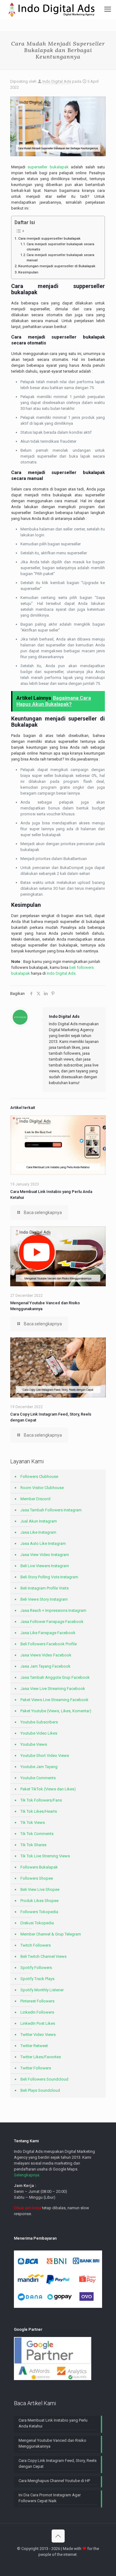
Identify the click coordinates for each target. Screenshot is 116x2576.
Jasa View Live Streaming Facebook (53, 1689)
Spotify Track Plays (37, 1979)
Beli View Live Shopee (40, 1889)
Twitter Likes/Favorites (41, 2057)
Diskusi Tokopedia (37, 1923)
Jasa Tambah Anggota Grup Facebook (55, 1677)
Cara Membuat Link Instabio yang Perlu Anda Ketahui (53, 2423)
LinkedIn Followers (37, 2012)
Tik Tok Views (33, 1822)
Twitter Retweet (34, 2046)
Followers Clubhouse (39, 1476)
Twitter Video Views (38, 2035)
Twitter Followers (36, 2068)
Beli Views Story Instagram (44, 1599)
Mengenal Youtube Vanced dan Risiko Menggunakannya (52, 2443)
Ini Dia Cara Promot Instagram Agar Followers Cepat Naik (50, 2498)
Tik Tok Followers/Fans (41, 1800)
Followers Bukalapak (39, 1867)
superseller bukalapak (48, 167)
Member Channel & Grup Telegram (51, 1934)
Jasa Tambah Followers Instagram (51, 1510)
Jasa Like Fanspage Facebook (48, 1633)
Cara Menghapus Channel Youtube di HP (54, 2481)
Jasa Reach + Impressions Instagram (53, 1610)
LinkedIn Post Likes (38, 2023)
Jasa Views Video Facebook (46, 1655)
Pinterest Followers (37, 2001)
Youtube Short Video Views (45, 1756)
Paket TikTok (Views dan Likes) (48, 1789)
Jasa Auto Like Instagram (43, 1543)
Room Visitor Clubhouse (42, 1488)
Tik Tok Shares (33, 1845)
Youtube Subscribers (39, 1722)
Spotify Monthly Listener (42, 1990)
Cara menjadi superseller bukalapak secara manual (60, 258)
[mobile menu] (108, 9)
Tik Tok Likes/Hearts (39, 1811)
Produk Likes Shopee (39, 1901)
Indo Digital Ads (57, 81)
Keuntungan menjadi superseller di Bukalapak (57, 266)
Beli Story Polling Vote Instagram (49, 1577)
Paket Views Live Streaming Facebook (54, 1700)
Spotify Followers (36, 1968)
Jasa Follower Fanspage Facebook (52, 1622)
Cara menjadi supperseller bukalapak (49, 238)
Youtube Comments (38, 1778)
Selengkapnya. (27, 2175)
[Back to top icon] (58, 2536)
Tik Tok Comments (37, 1834)
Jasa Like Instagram (38, 1532)
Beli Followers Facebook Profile (49, 1644)
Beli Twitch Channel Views (43, 1956)
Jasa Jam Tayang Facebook (45, 1666)
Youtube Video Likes (39, 1733)
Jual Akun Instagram (39, 1521)
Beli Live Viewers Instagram (45, 1566)
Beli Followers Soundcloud (44, 2079)
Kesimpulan (28, 272)
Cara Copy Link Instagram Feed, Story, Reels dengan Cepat (58, 2463)
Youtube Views (34, 1744)
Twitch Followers (36, 1945)
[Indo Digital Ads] (52, 9)
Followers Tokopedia (39, 1912)
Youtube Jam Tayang (39, 1767)
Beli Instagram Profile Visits (45, 1588)
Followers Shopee (37, 1878)
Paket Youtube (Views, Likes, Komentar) (56, 1711)
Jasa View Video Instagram (45, 1555)
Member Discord (35, 1499)
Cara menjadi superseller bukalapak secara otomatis (60, 247)
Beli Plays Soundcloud (40, 2090)
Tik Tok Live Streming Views (45, 1856)
